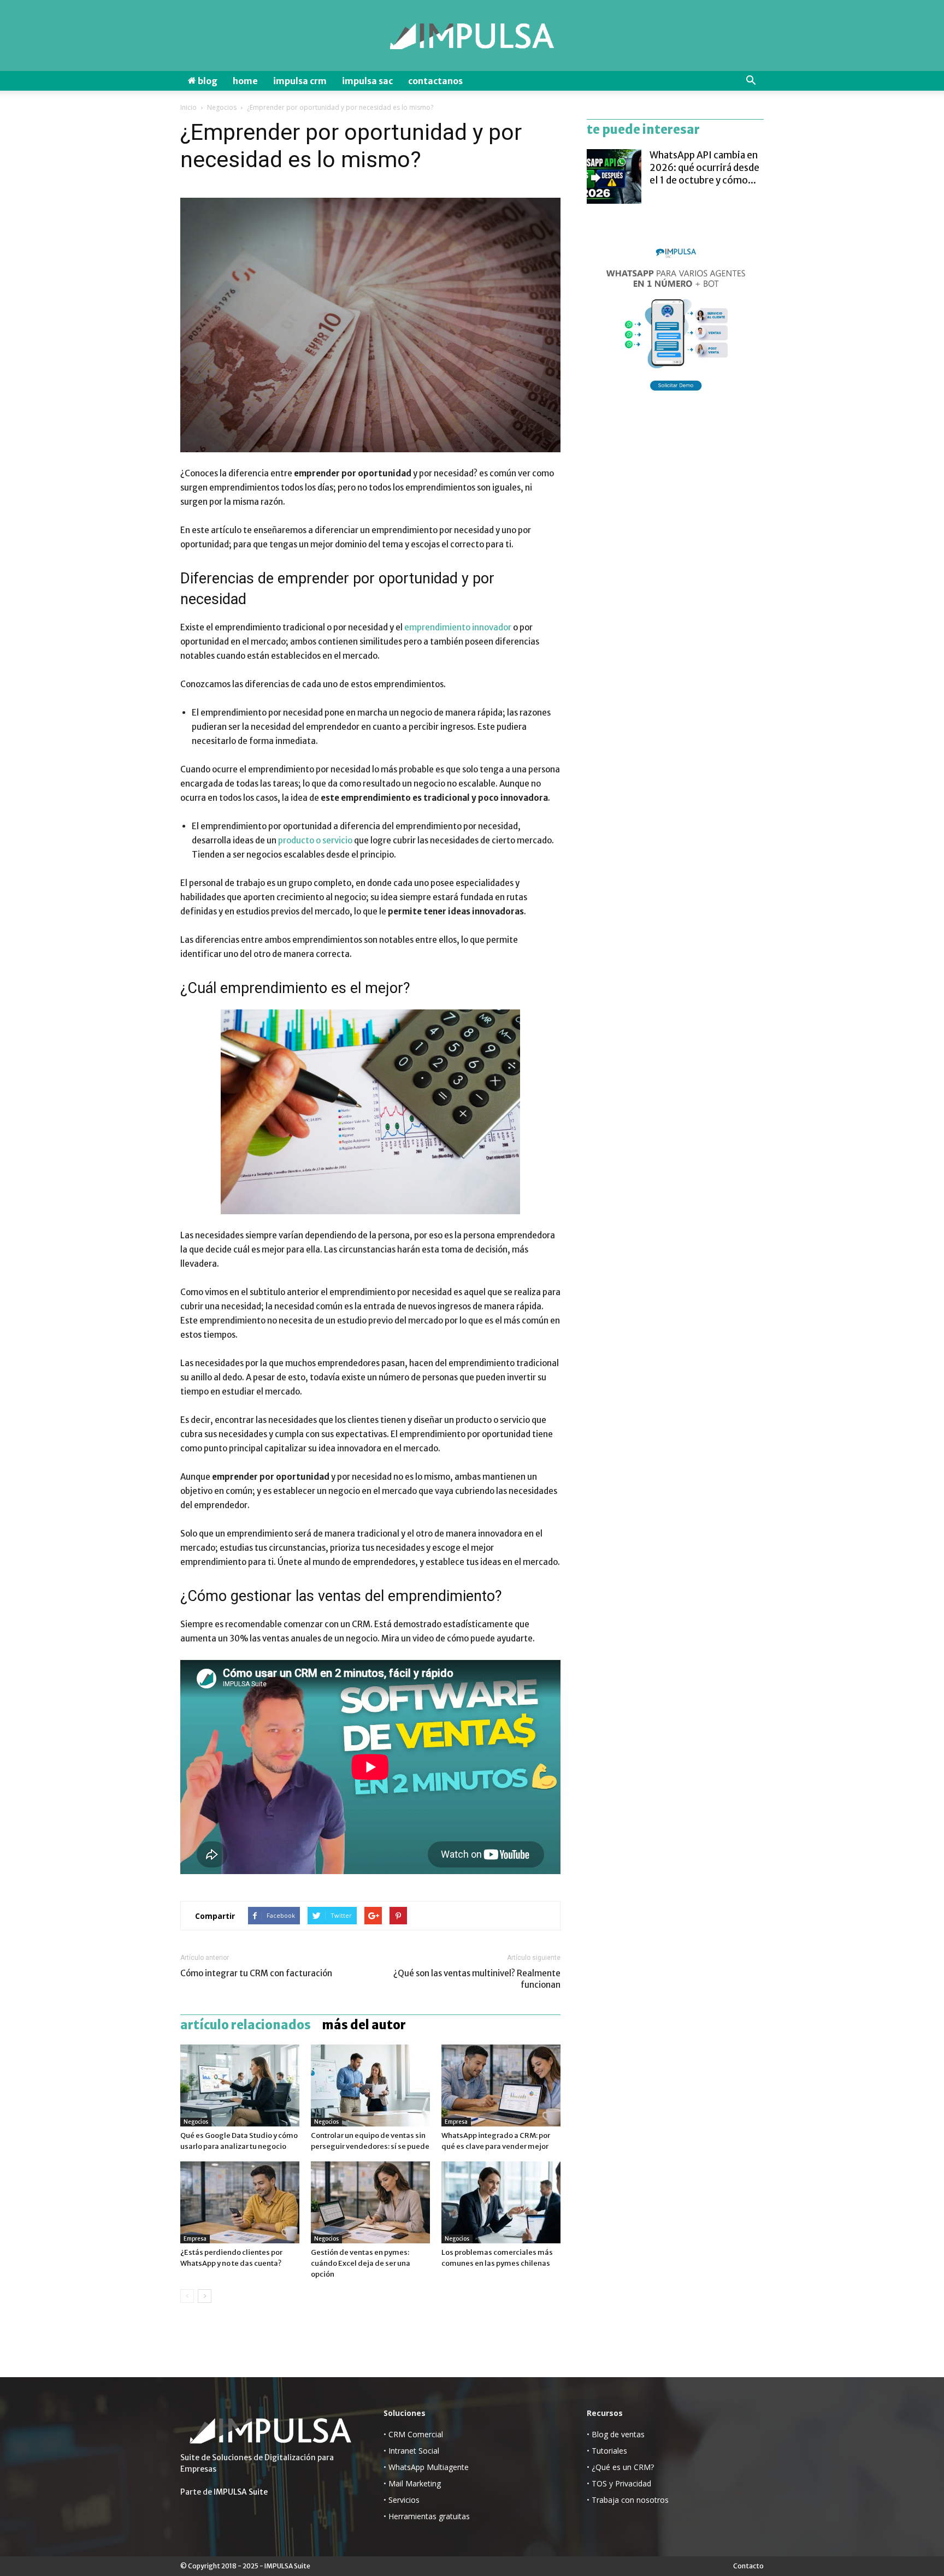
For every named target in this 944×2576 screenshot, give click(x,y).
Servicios (404, 2500)
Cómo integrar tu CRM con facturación (256, 1973)
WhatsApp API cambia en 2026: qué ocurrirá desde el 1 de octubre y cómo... (704, 168)
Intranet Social (414, 2451)
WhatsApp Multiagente (429, 2467)
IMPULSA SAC (367, 81)
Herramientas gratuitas (429, 2516)
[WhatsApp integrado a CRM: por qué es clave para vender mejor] (501, 2085)
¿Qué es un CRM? (623, 2467)
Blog (207, 81)
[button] (751, 81)
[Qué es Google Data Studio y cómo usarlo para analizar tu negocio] (240, 2085)
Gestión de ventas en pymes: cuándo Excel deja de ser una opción (361, 2263)
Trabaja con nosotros (630, 2500)
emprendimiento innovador (458, 627)
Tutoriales (609, 2451)
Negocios (222, 107)
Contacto (748, 2566)
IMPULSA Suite (241, 2492)
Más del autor (364, 2025)
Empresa (456, 2122)
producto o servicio (315, 840)
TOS (599, 2483)
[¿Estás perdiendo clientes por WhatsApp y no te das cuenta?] (240, 2202)
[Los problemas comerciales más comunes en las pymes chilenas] (501, 2202)
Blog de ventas (618, 2434)
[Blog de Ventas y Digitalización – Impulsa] (472, 36)
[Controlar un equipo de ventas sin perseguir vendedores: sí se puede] (370, 2085)
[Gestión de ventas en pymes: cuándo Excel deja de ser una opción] (370, 2202)
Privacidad (633, 2483)
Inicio (188, 107)
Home (245, 81)
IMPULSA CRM (300, 81)
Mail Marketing (415, 2483)
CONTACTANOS (435, 81)
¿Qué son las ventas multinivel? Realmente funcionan (477, 1979)
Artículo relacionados (246, 2025)
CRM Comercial (416, 2434)
